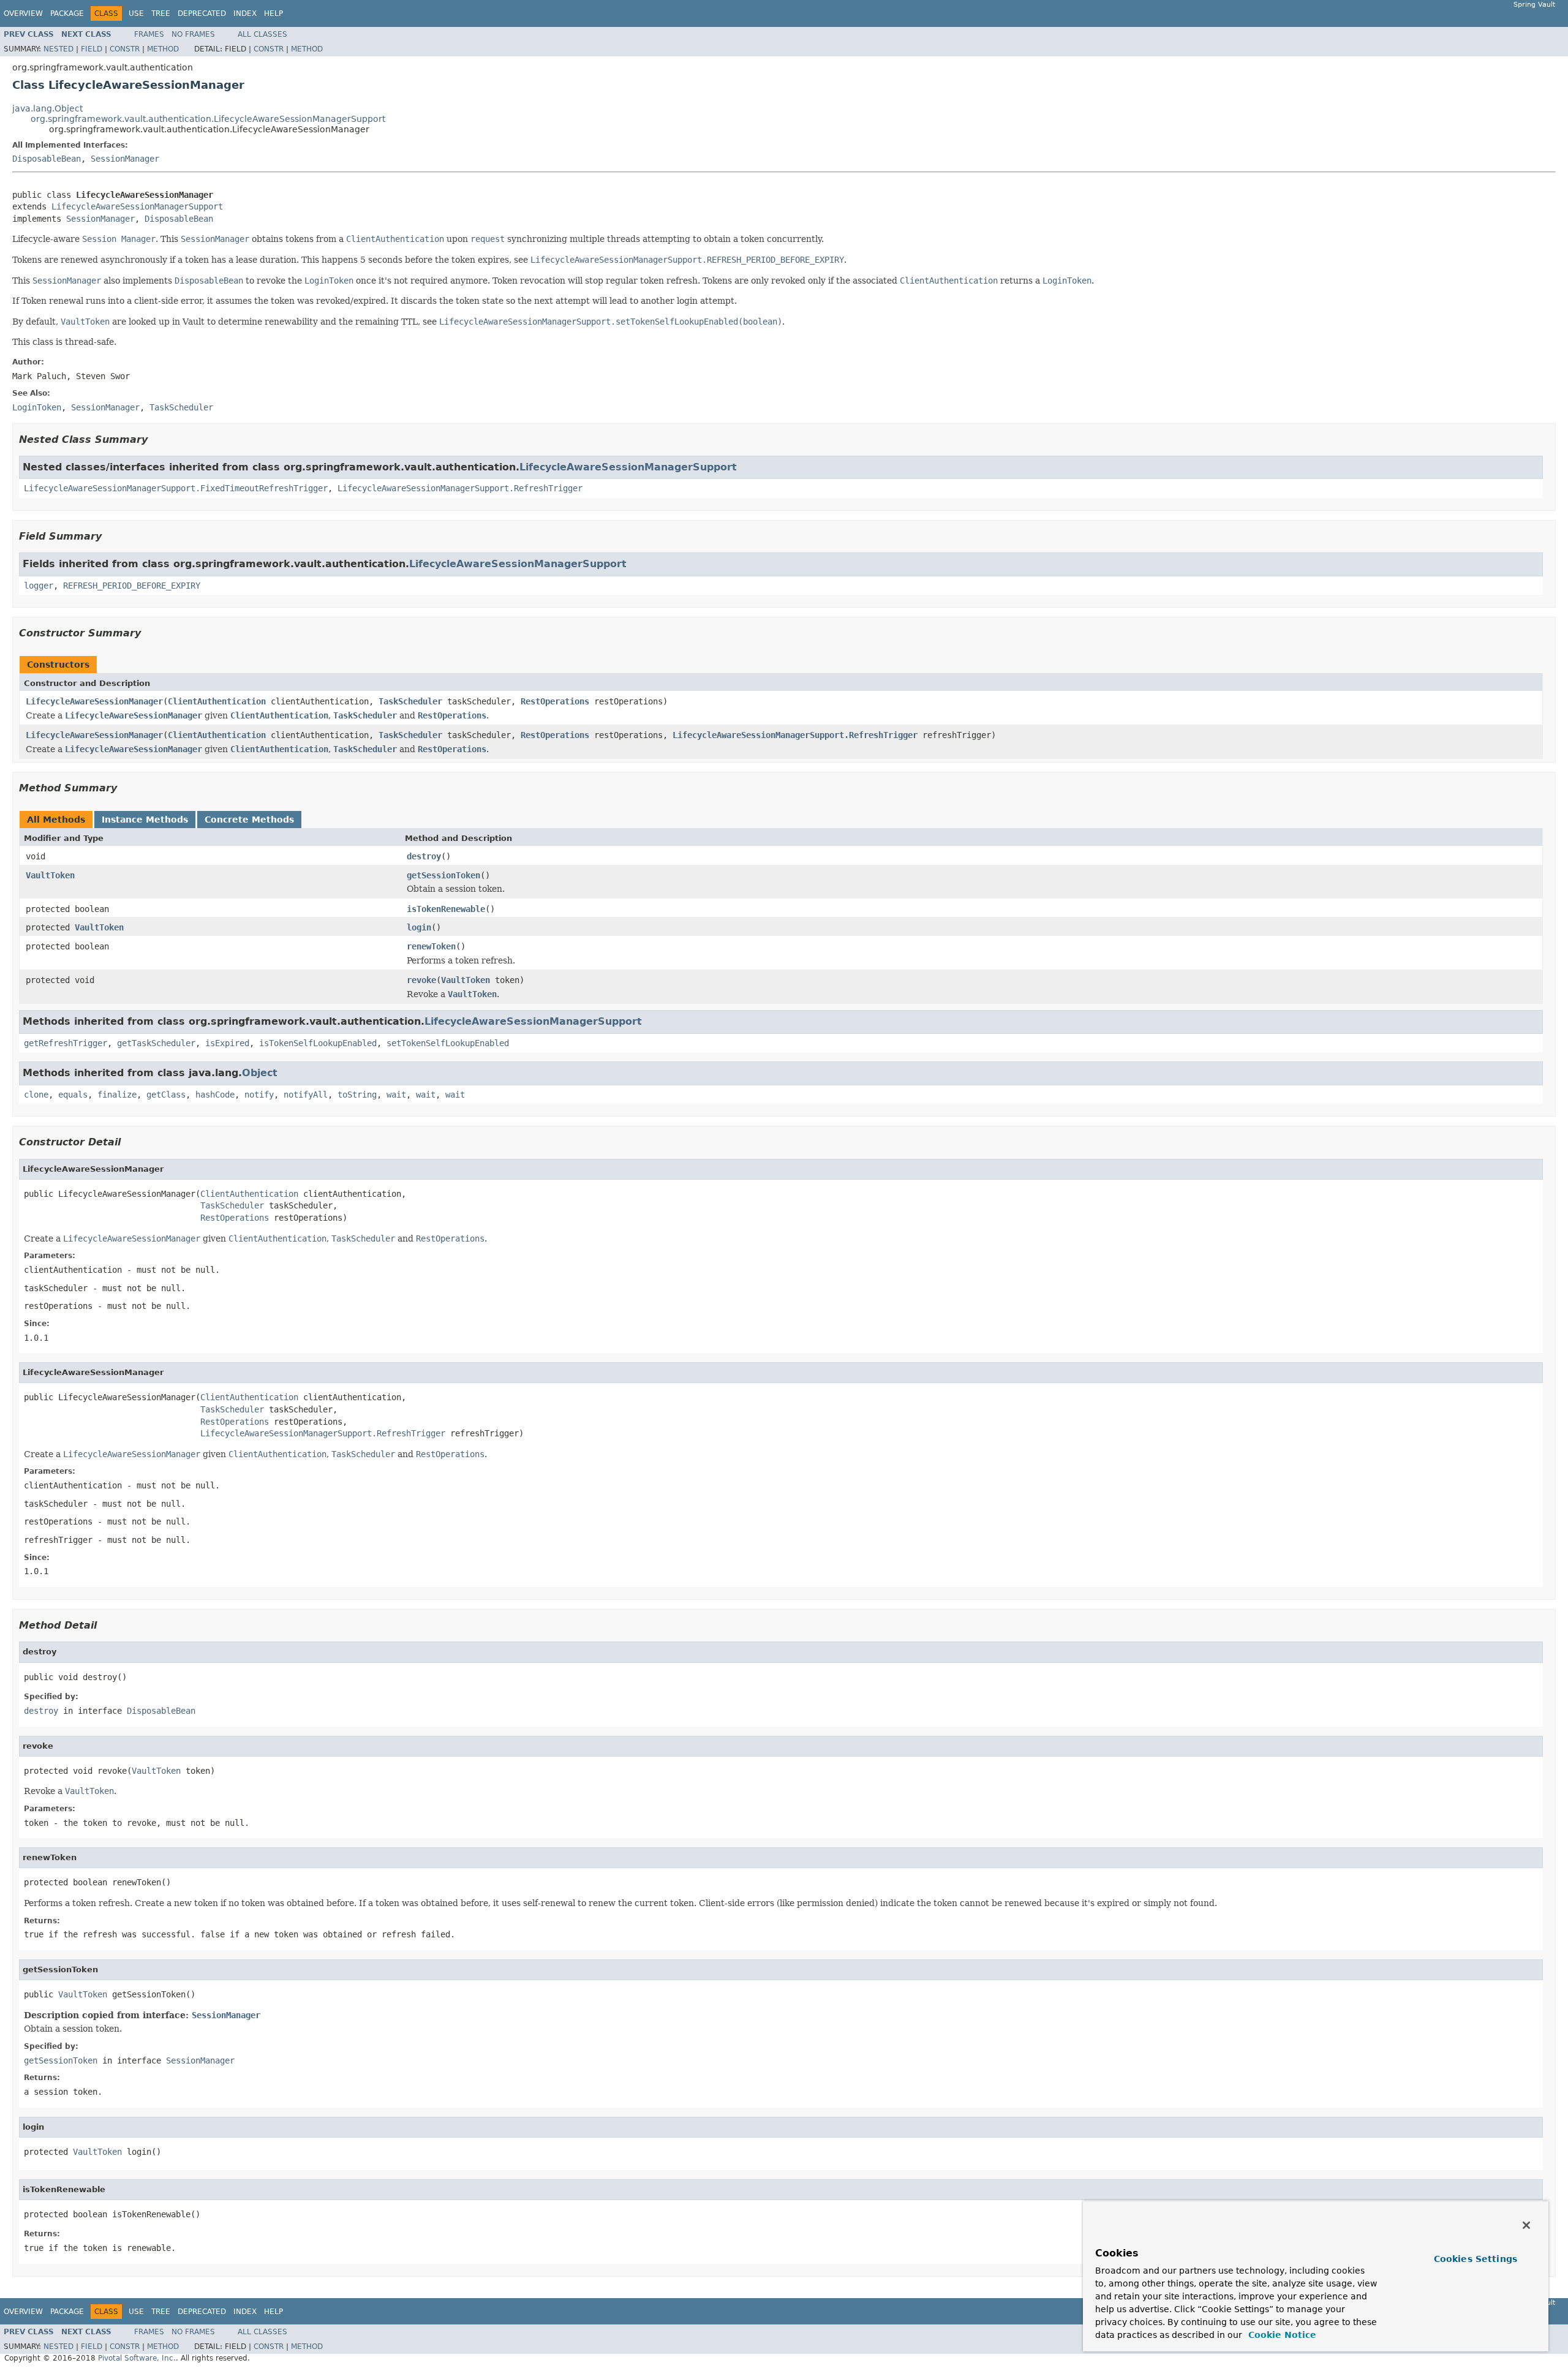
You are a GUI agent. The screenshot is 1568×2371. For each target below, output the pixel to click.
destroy (424, 856)
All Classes (262, 34)
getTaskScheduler (156, 1043)
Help (273, 13)
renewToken (431, 946)
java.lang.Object (47, 108)
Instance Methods (145, 820)
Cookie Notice (1281, 2335)
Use (136, 13)
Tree (161, 13)
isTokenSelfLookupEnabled (318, 1043)
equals (73, 1095)
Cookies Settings (1476, 2259)
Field (92, 49)
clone (36, 1095)
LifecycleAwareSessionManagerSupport (137, 206)
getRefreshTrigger (66, 1043)
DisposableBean (47, 159)
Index (245, 13)
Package (67, 13)
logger (39, 586)
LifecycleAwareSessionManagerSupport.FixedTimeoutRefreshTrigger (176, 488)
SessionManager (125, 159)
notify (259, 1095)
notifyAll (306, 1095)
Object (260, 1073)
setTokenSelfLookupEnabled (448, 1043)
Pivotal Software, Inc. (137, 2358)
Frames (149, 34)
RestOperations (555, 701)
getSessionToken (443, 875)
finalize (117, 1095)
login (419, 927)
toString (357, 1095)
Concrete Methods (249, 820)
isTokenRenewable (446, 909)
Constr (125, 49)
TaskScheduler (410, 701)
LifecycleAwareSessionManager (94, 701)
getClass (166, 1095)
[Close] (1526, 2225)
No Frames (193, 34)
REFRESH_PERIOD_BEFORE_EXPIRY (132, 586)
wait (396, 1095)
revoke (421, 980)
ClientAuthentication (217, 701)
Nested (58, 49)
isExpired (227, 1043)
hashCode (215, 1095)
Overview (23, 13)
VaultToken (50, 875)
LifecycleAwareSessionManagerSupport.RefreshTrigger (460, 488)
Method (163, 49)
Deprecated (202, 13)
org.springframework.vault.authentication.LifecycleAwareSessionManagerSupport (208, 119)
